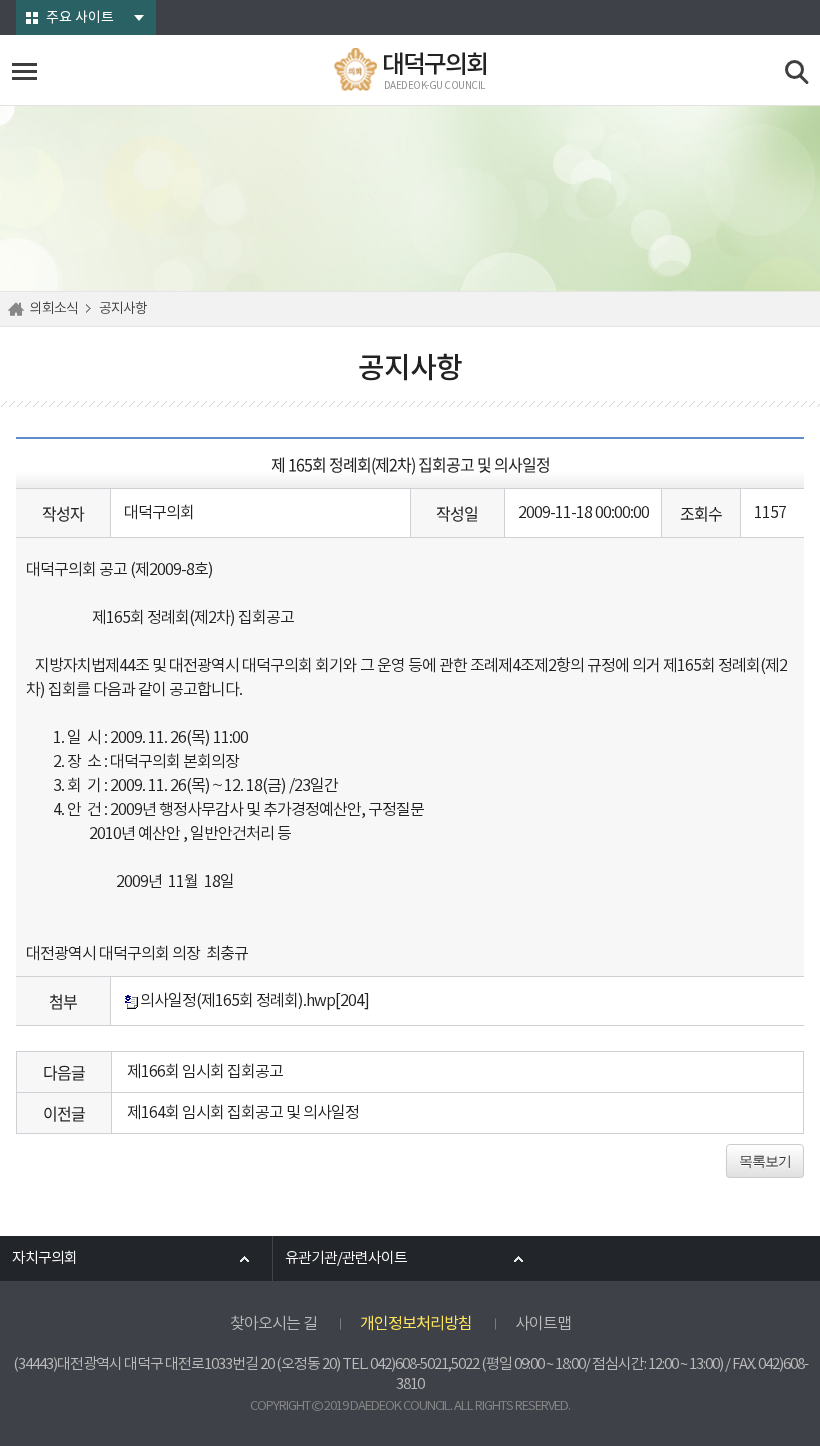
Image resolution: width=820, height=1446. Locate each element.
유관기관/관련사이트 (346, 1258)
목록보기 (765, 1161)
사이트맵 (543, 1324)
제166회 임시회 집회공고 (205, 1072)
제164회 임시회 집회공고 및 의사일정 (243, 1113)
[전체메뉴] (24, 71)
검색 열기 (797, 72)
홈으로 (19, 309)
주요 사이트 (80, 18)
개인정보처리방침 (416, 1324)
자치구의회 (44, 1258)
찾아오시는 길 (273, 1324)
